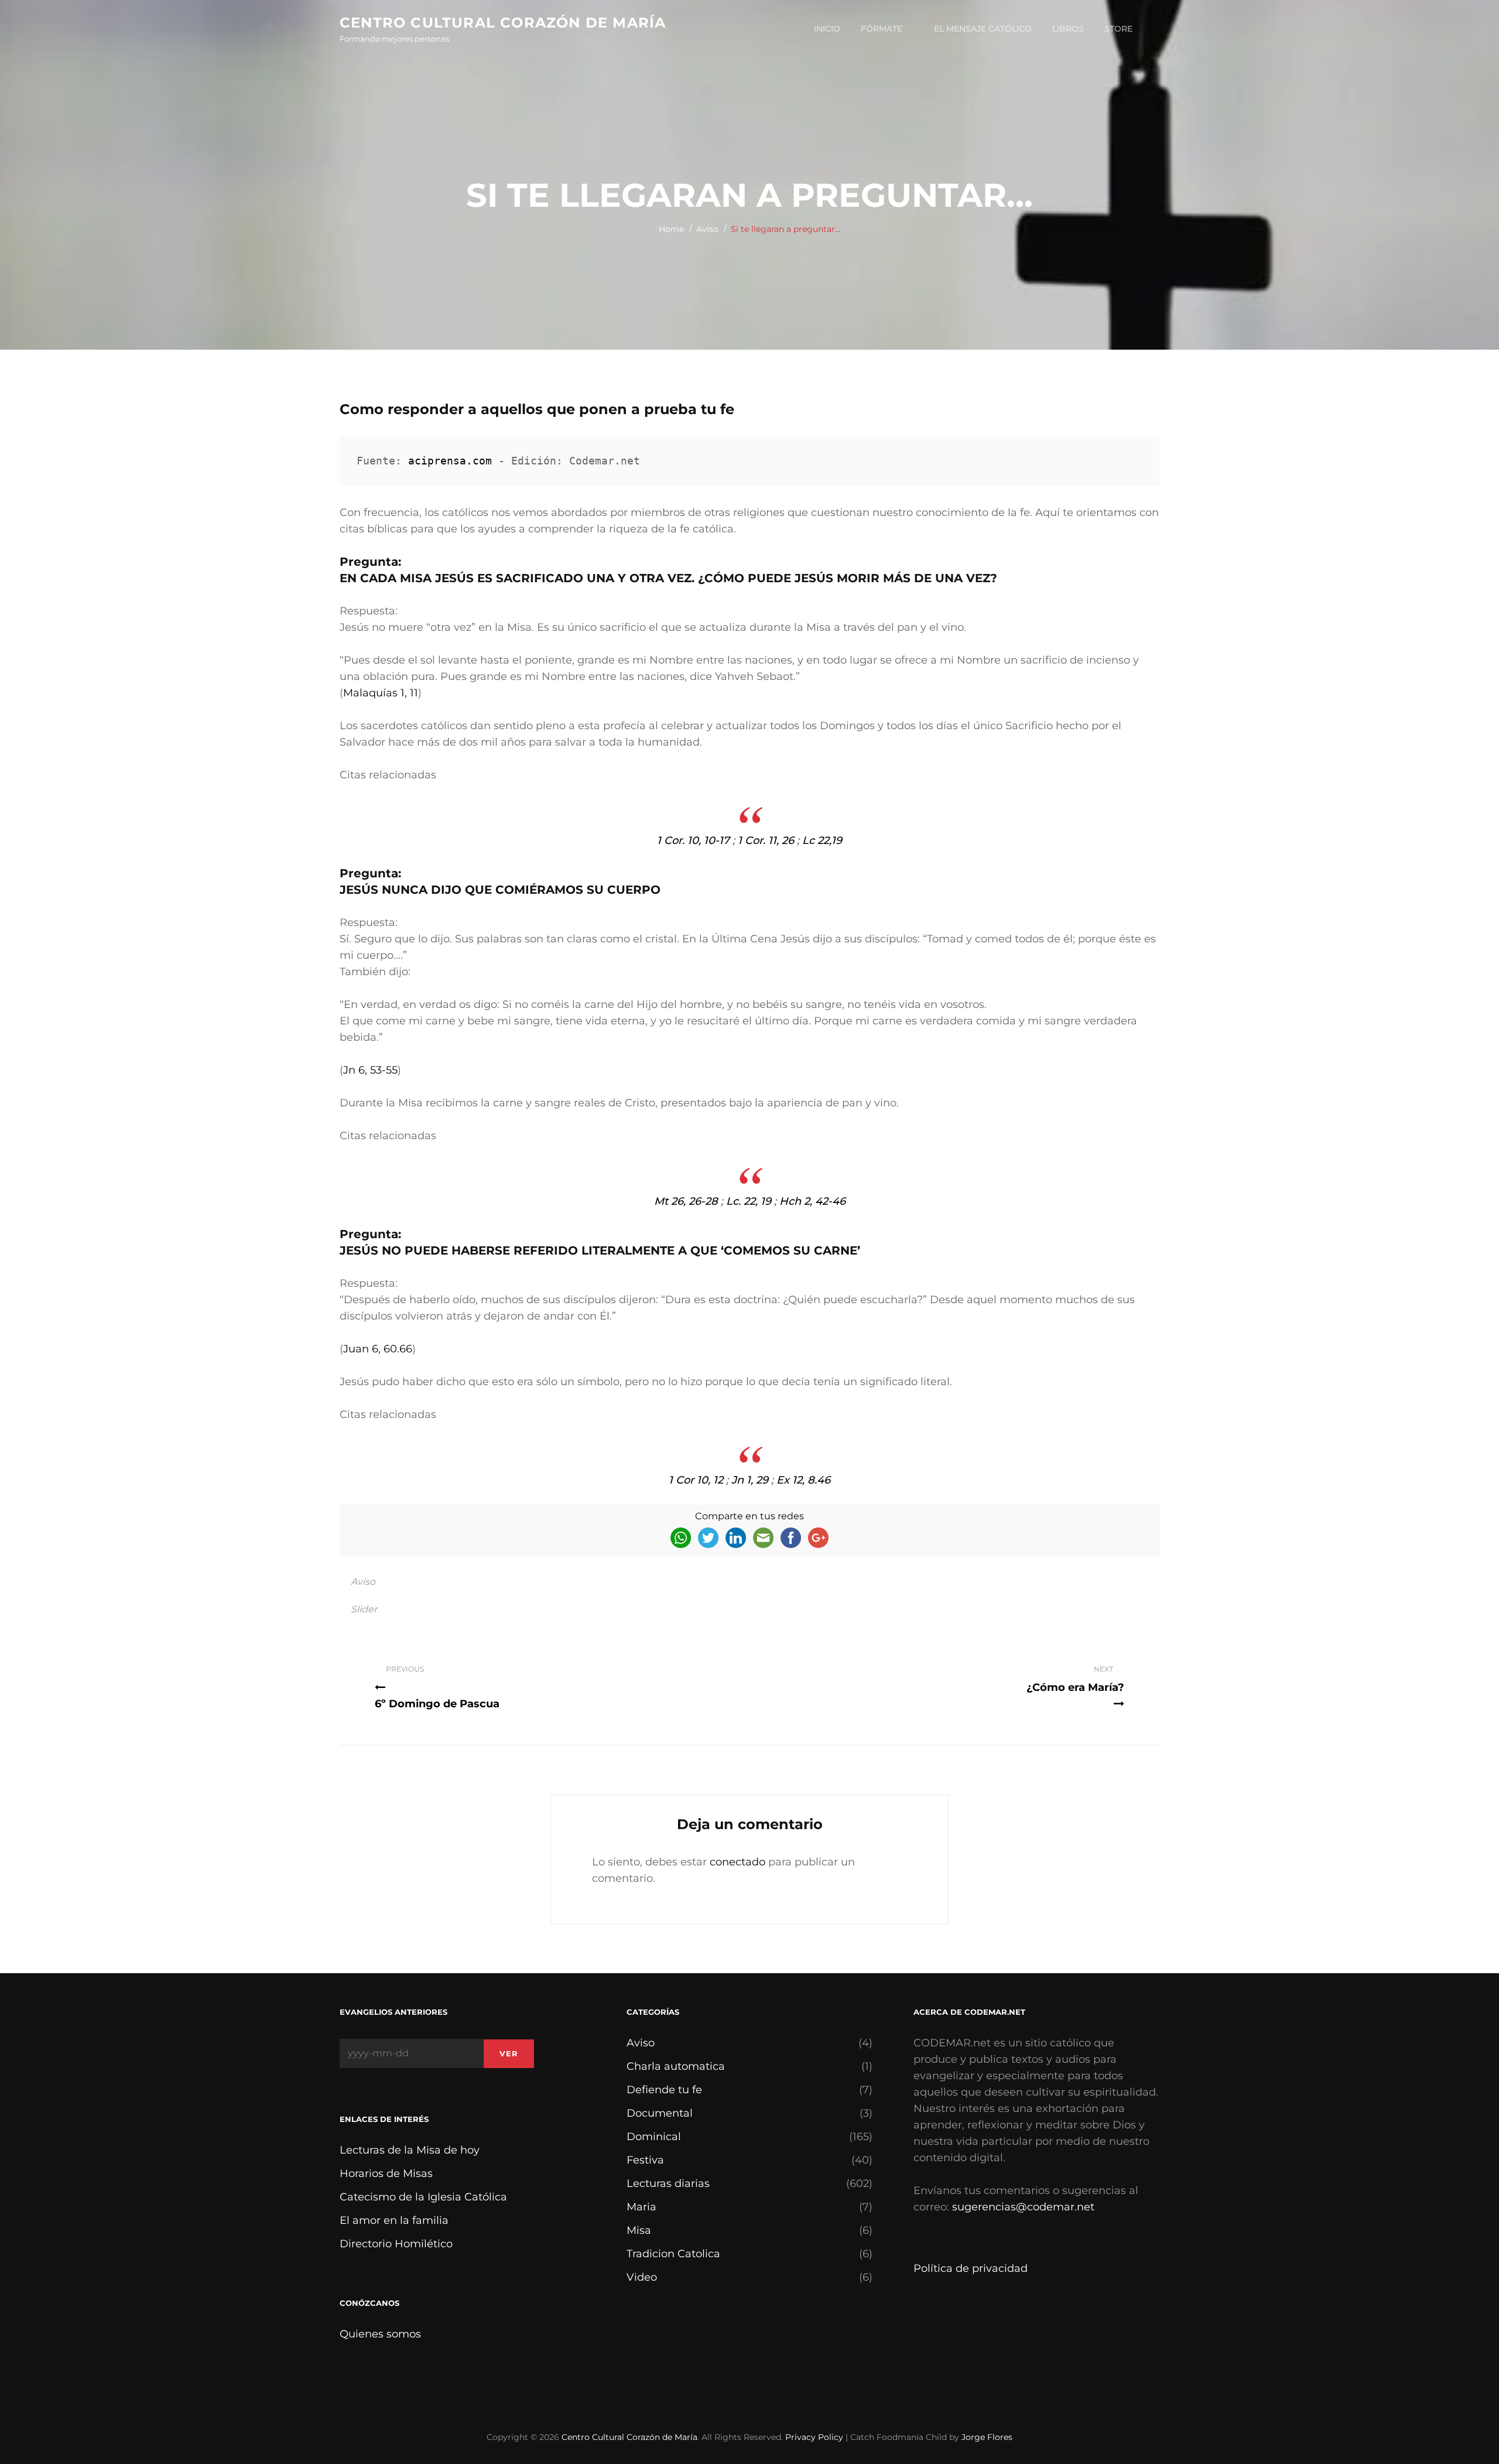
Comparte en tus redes (749, 1516)
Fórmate (882, 29)
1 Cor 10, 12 (696, 1480)
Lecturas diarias (668, 2183)
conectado (737, 1862)
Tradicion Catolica (673, 2254)
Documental (660, 2113)
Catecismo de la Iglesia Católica (423, 2197)
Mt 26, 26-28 (686, 1201)
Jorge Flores (987, 2437)
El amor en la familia (394, 2220)
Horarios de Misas (386, 2173)
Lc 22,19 (822, 840)
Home (671, 229)
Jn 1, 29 (750, 1480)
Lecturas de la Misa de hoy (410, 2150)
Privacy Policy (814, 2437)
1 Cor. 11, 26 (766, 840)
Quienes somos (380, 2334)
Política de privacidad (971, 2268)
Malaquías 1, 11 (381, 693)
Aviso (707, 229)
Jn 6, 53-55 (370, 1070)
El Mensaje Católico (983, 29)
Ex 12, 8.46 (803, 1480)
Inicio (827, 29)
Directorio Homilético (396, 2244)
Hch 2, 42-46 (812, 1201)
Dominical (654, 2137)
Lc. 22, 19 (749, 1201)
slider (364, 1609)
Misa (639, 2230)
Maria (641, 2207)
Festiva (645, 2160)
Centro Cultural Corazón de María (503, 23)
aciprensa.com (450, 461)
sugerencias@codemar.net (1023, 2207)
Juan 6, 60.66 (378, 1349)
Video (642, 2277)
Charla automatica (676, 2066)
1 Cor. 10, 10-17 (693, 840)
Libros (1068, 29)
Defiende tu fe (664, 2090)
